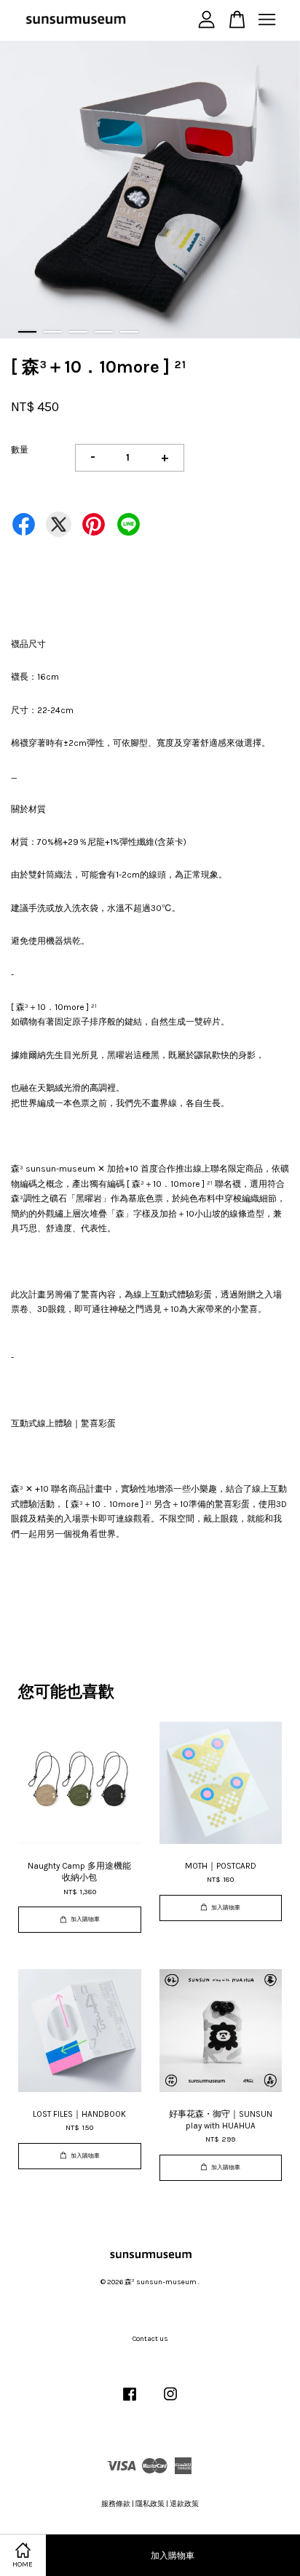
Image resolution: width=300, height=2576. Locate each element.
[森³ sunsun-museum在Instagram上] (170, 2402)
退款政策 (184, 2504)
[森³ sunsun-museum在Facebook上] (130, 2402)
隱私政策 (150, 2504)
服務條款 (116, 2504)
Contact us (150, 2339)
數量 (20, 450)
